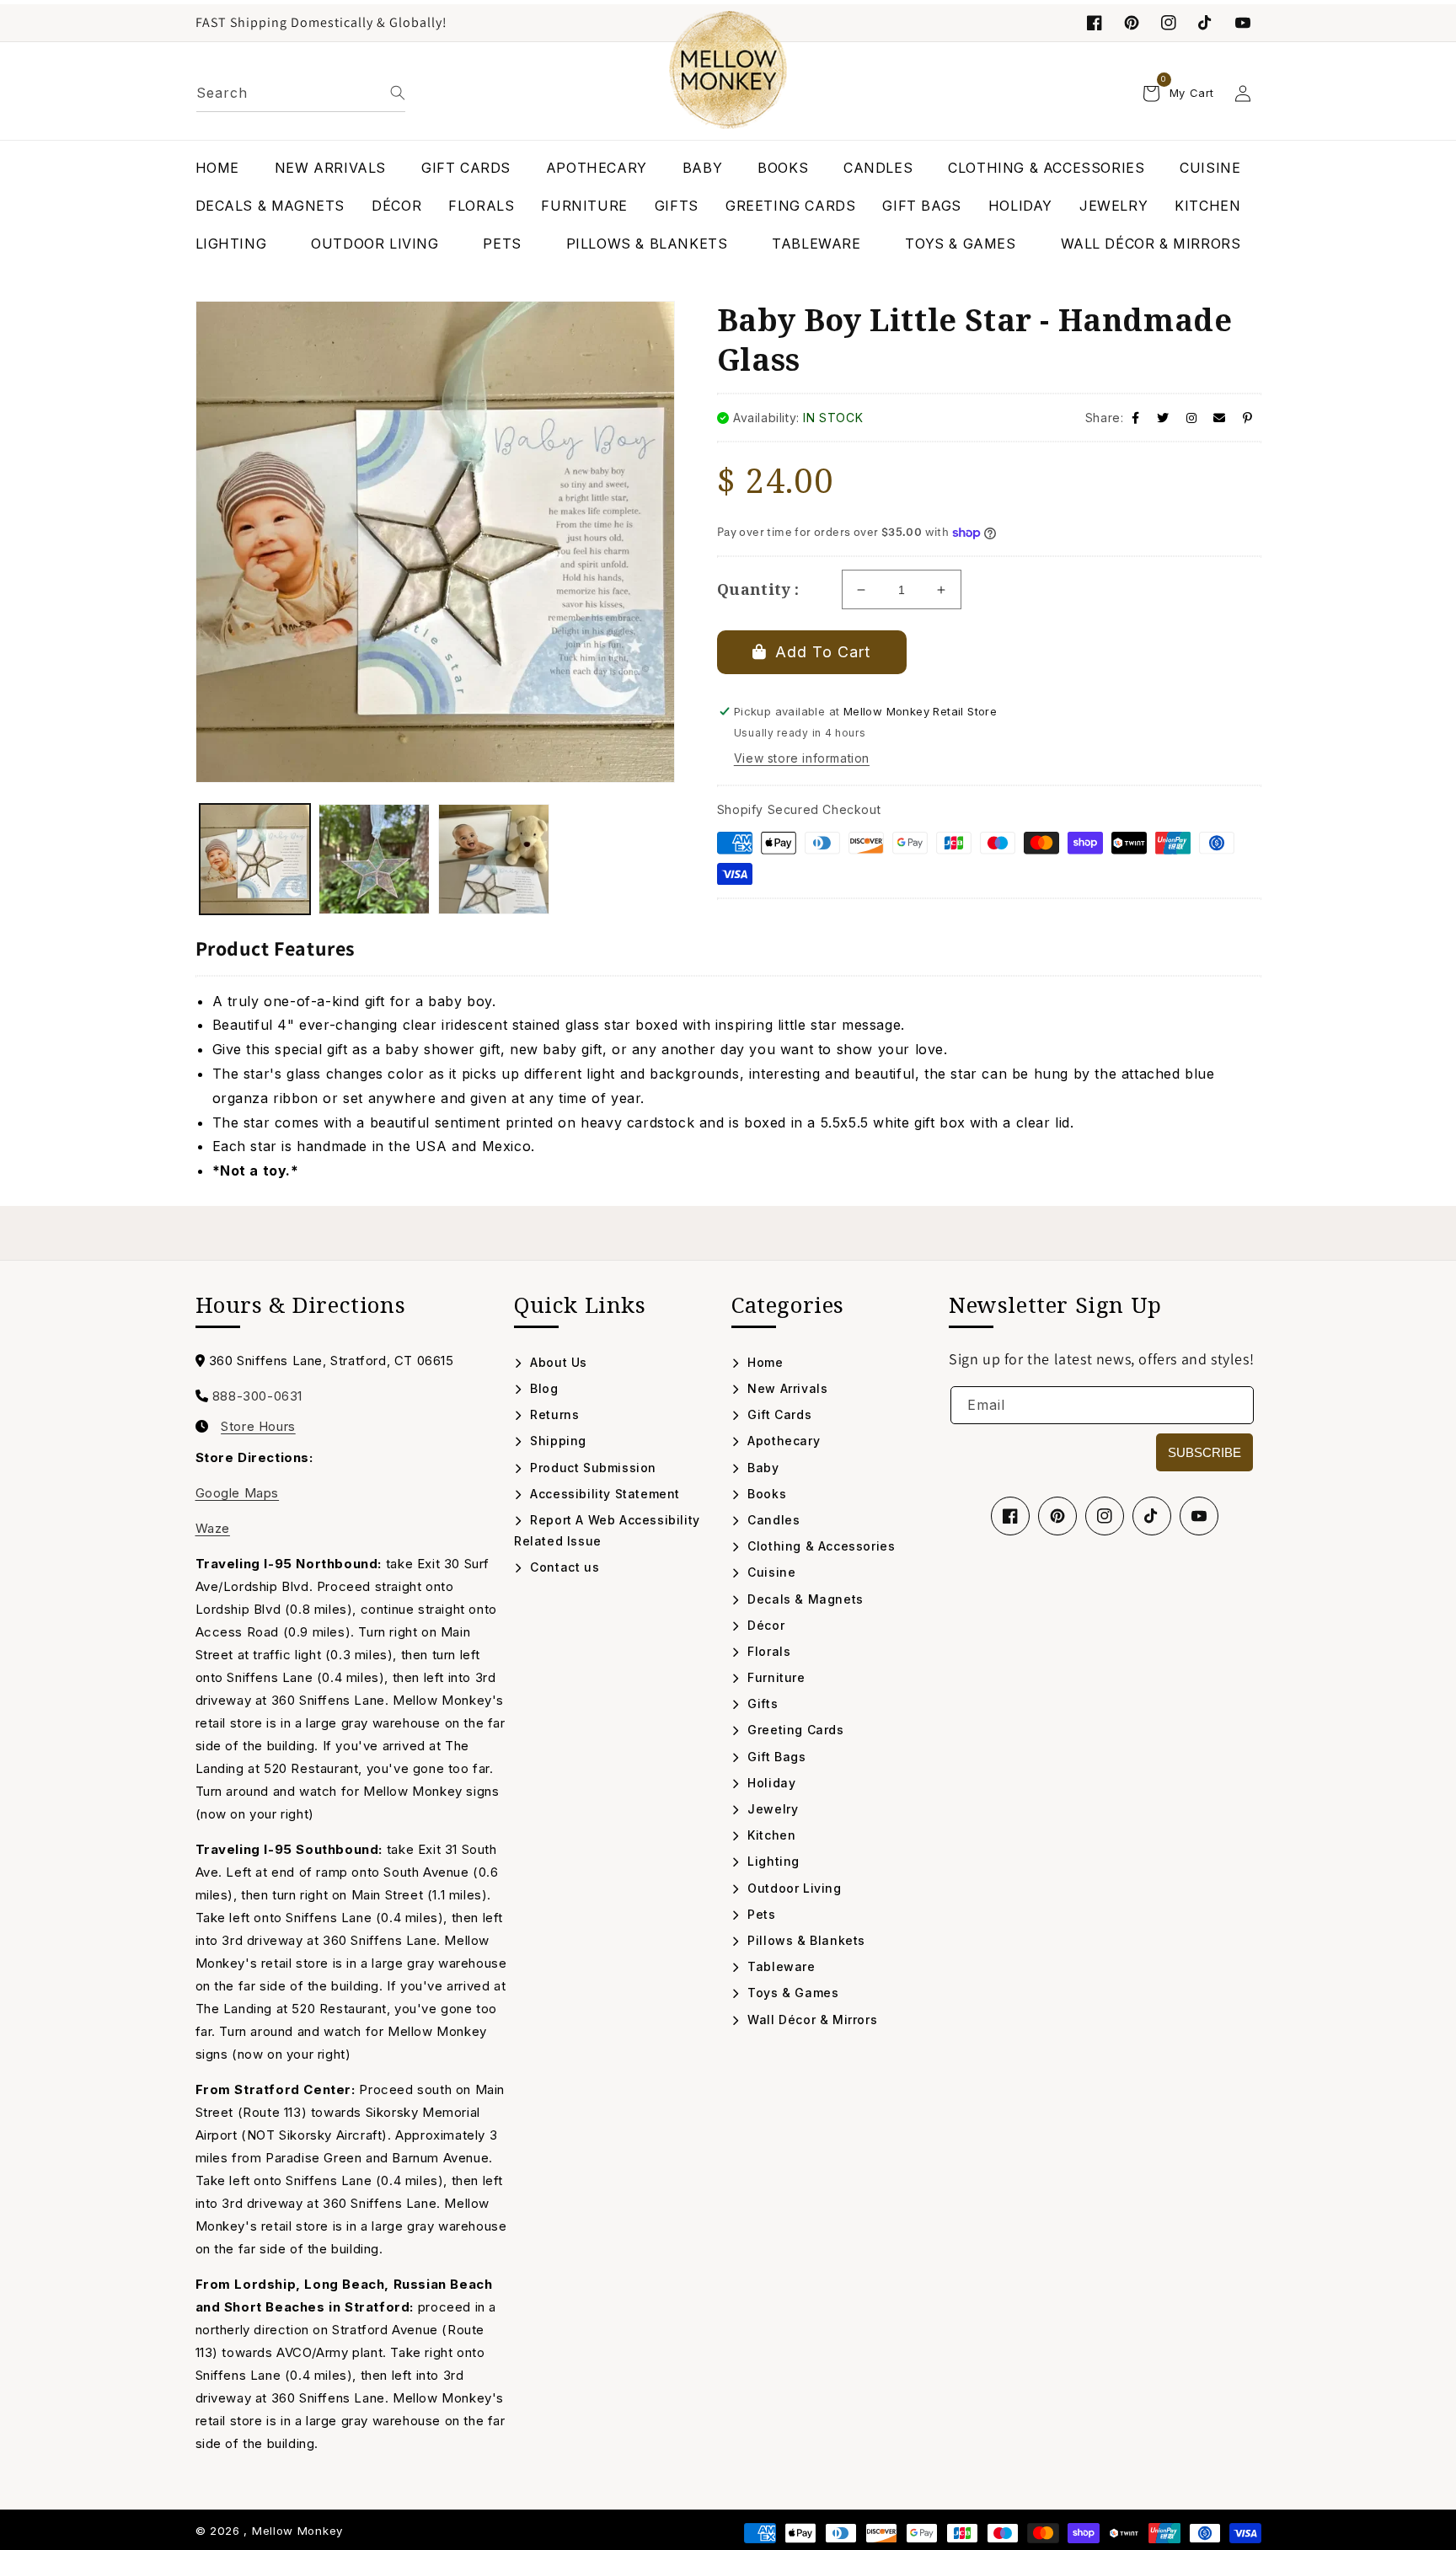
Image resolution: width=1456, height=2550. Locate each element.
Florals (767, 1651)
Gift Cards (778, 1414)
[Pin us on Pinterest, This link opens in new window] (1132, 23)
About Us (557, 1362)
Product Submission (591, 1468)
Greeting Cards (794, 1730)
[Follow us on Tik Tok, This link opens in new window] (1206, 23)
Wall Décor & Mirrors (811, 2020)
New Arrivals (786, 1388)
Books (765, 1494)
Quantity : (758, 589)
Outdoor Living (793, 1888)
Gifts (761, 1704)
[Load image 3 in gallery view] (494, 860)
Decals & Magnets (804, 1599)
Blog (543, 1388)
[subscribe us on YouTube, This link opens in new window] (1243, 23)
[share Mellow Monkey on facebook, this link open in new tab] (1136, 418)
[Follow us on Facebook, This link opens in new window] (1095, 23)
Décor (764, 1625)
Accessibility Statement (603, 1494)
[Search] (398, 93)
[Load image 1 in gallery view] (255, 860)
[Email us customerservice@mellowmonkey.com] (1220, 418)
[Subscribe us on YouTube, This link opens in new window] (1199, 1516)
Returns (553, 1414)
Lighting (772, 1861)
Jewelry (771, 1809)
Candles (772, 1520)
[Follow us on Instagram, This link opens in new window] (1169, 23)
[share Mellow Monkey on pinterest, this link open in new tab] (1248, 418)
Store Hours (258, 1427)
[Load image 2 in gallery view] (374, 860)
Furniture (775, 1677)
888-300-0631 (257, 1396)
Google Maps (238, 1493)
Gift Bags (775, 1757)
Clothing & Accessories (819, 1546)
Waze (213, 1528)
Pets (760, 1914)
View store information (802, 758)
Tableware (780, 1966)
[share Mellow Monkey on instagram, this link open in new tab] (1192, 418)
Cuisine (770, 1572)
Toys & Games (791, 1993)
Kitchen (770, 1835)
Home (764, 1362)
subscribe (1204, 1452)
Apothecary (782, 1441)
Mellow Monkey (297, 2531)
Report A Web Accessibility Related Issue (607, 1530)
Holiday (770, 1783)
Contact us (563, 1567)
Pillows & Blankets (805, 1940)
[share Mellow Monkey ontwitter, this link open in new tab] (1163, 418)
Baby (762, 1468)
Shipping (557, 1441)
